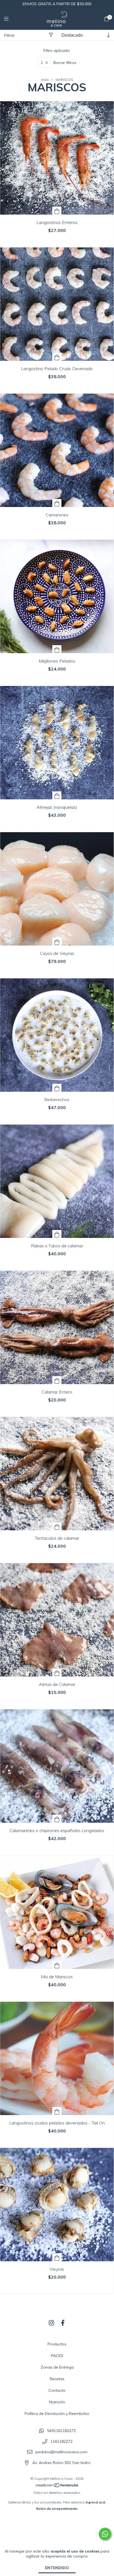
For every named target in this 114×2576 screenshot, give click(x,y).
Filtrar (9, 35)
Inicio (45, 80)
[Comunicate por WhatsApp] (105, 2534)
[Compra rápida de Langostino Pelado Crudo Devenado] (57, 357)
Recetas (57, 2379)
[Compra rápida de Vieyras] (57, 2257)
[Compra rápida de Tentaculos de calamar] (57, 1526)
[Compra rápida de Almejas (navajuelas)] (57, 795)
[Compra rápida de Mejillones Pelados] (57, 649)
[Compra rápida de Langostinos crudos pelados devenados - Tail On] (57, 2111)
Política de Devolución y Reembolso (57, 2414)
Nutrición (57, 2402)
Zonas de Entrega (57, 2367)
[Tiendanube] (57, 2486)
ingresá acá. (96, 2502)
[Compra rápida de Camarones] (57, 503)
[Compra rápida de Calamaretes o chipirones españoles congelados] (57, 1819)
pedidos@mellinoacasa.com (61, 2452)
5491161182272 (61, 2431)
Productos (57, 2344)
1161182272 (61, 2441)
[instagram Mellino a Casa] (51, 2323)
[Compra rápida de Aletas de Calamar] (57, 1673)
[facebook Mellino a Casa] (63, 2323)
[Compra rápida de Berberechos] (57, 1088)
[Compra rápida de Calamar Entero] (57, 1380)
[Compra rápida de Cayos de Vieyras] (57, 942)
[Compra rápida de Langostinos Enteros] (57, 211)
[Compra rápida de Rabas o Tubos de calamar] (57, 1234)
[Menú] (10, 19)
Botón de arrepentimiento (57, 2509)
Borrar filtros (65, 63)
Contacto (57, 2390)
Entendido (57, 2568)
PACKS (57, 2356)
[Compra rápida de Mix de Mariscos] (57, 1965)
